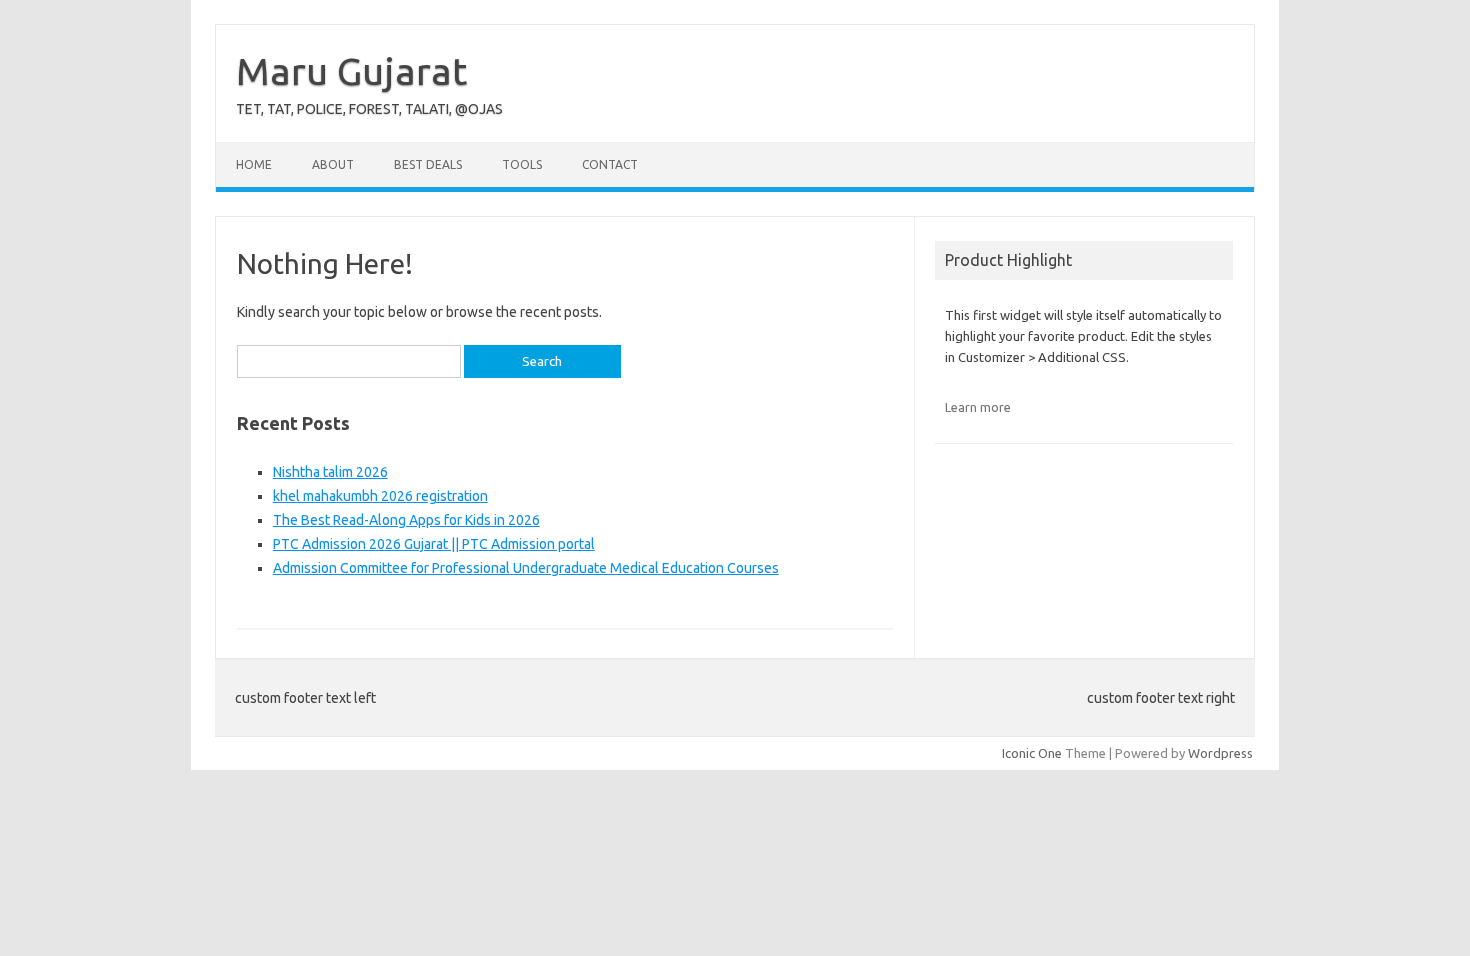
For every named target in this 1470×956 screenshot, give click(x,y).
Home (254, 164)
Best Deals (428, 164)
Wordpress (1220, 753)
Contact (610, 164)
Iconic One (1032, 753)
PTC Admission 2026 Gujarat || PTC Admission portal (434, 544)
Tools (522, 164)
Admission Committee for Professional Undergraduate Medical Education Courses (526, 568)
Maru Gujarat (351, 71)
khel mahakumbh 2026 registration (380, 496)
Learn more (978, 407)
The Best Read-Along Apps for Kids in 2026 (406, 520)
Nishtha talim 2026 (330, 472)
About (333, 164)
